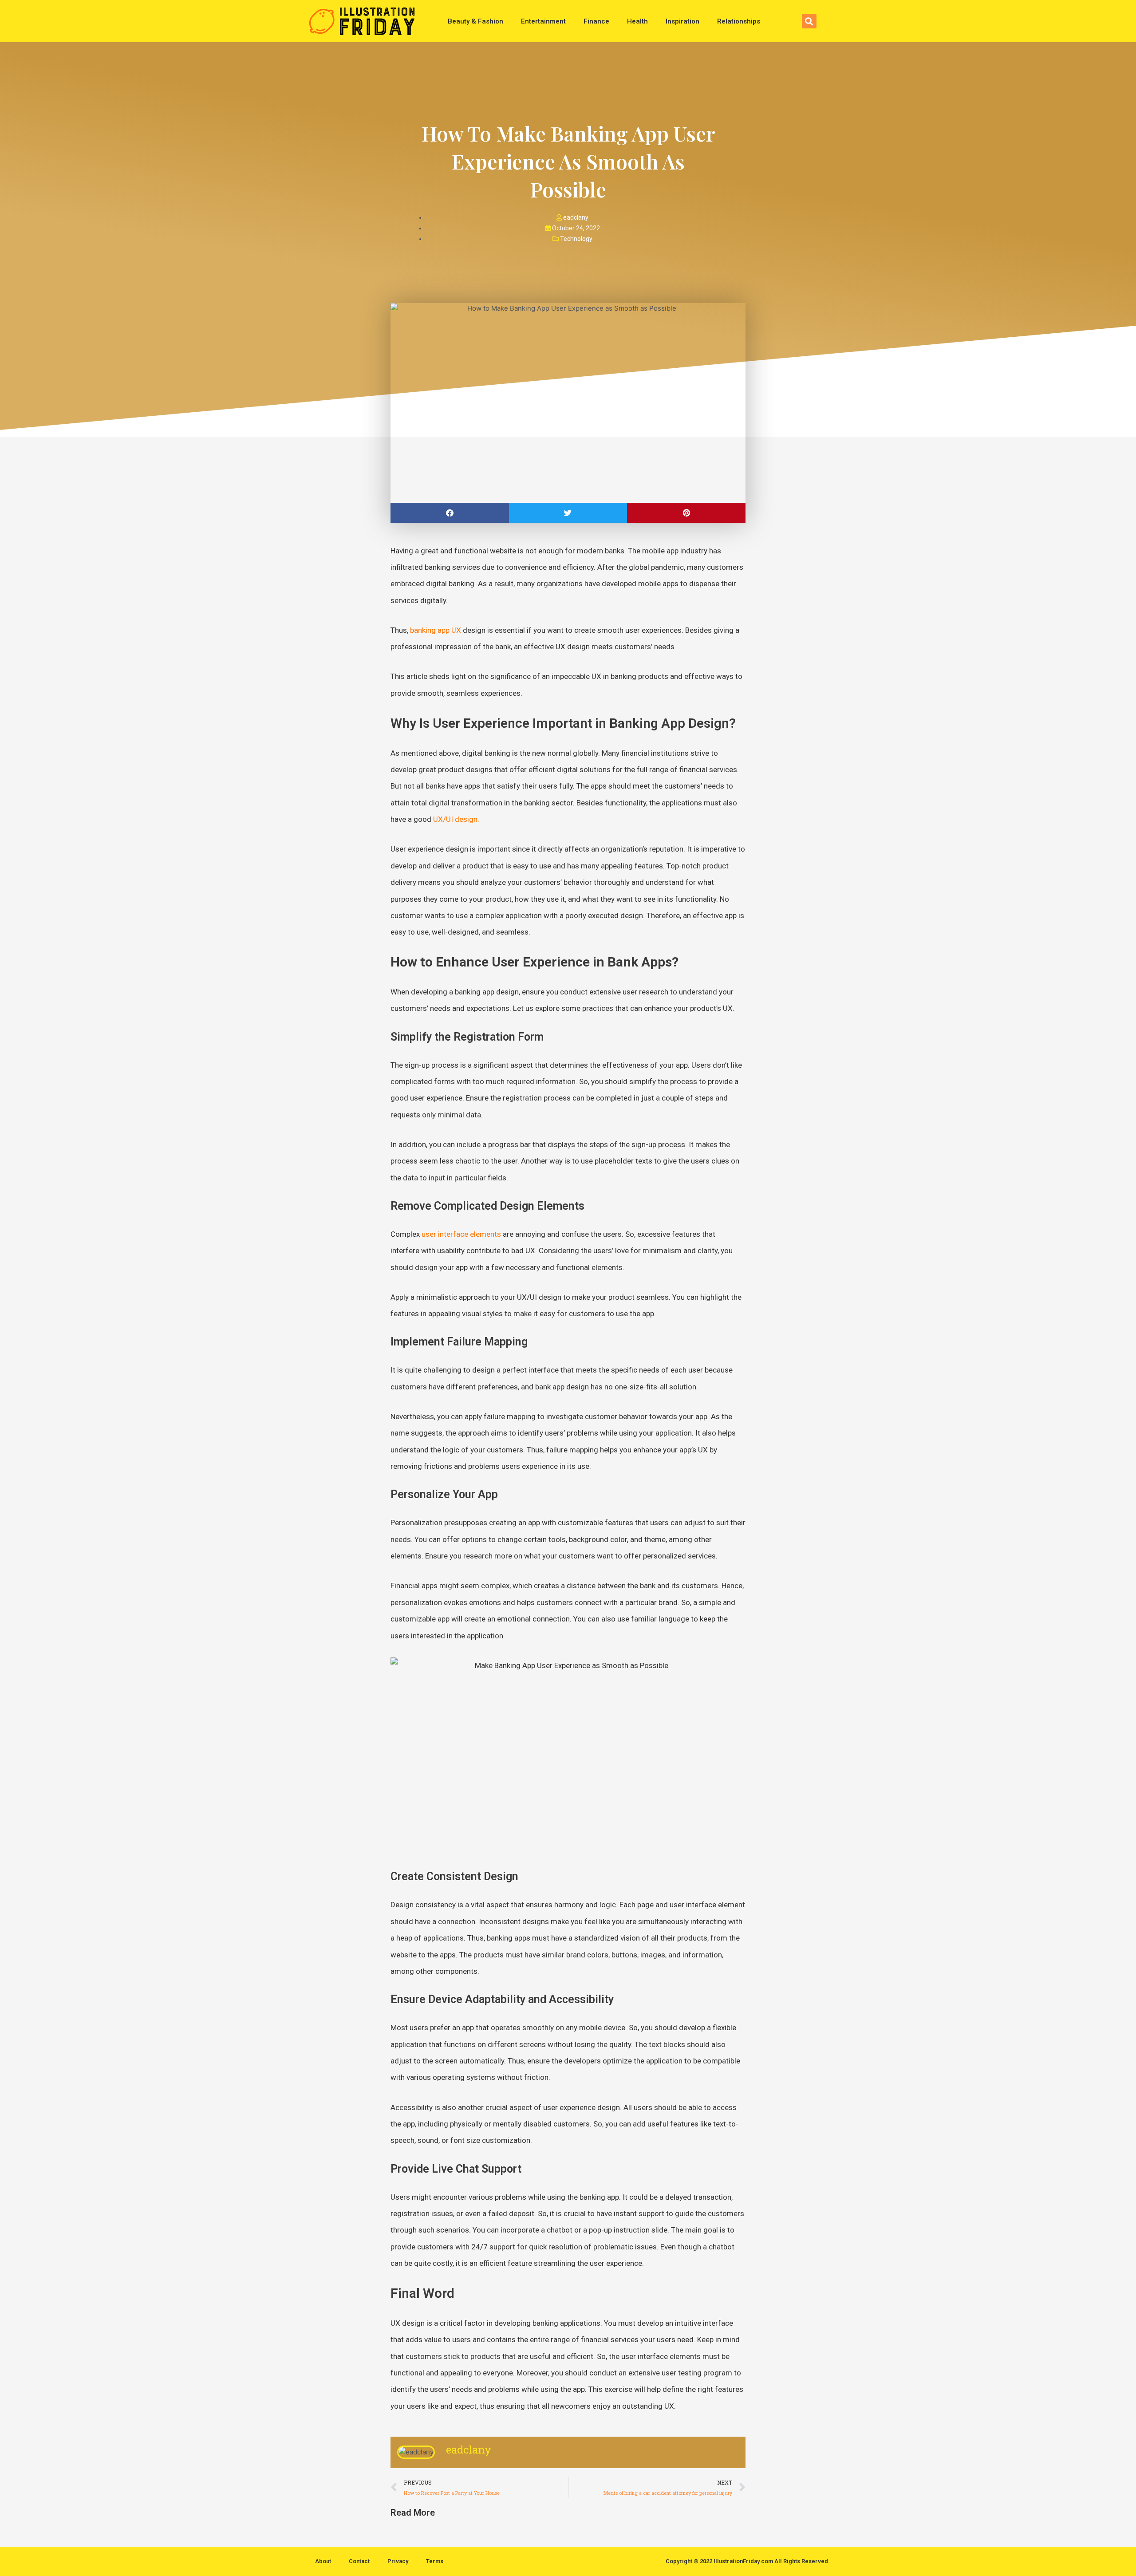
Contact (359, 2561)
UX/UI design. (456, 819)
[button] (809, 21)
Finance (596, 21)
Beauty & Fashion (475, 21)
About (323, 2561)
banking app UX (436, 630)
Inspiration (682, 21)
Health (637, 21)
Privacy (398, 2561)
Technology (576, 239)
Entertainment (543, 21)
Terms (435, 2561)
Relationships (739, 21)
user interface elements (461, 1234)
